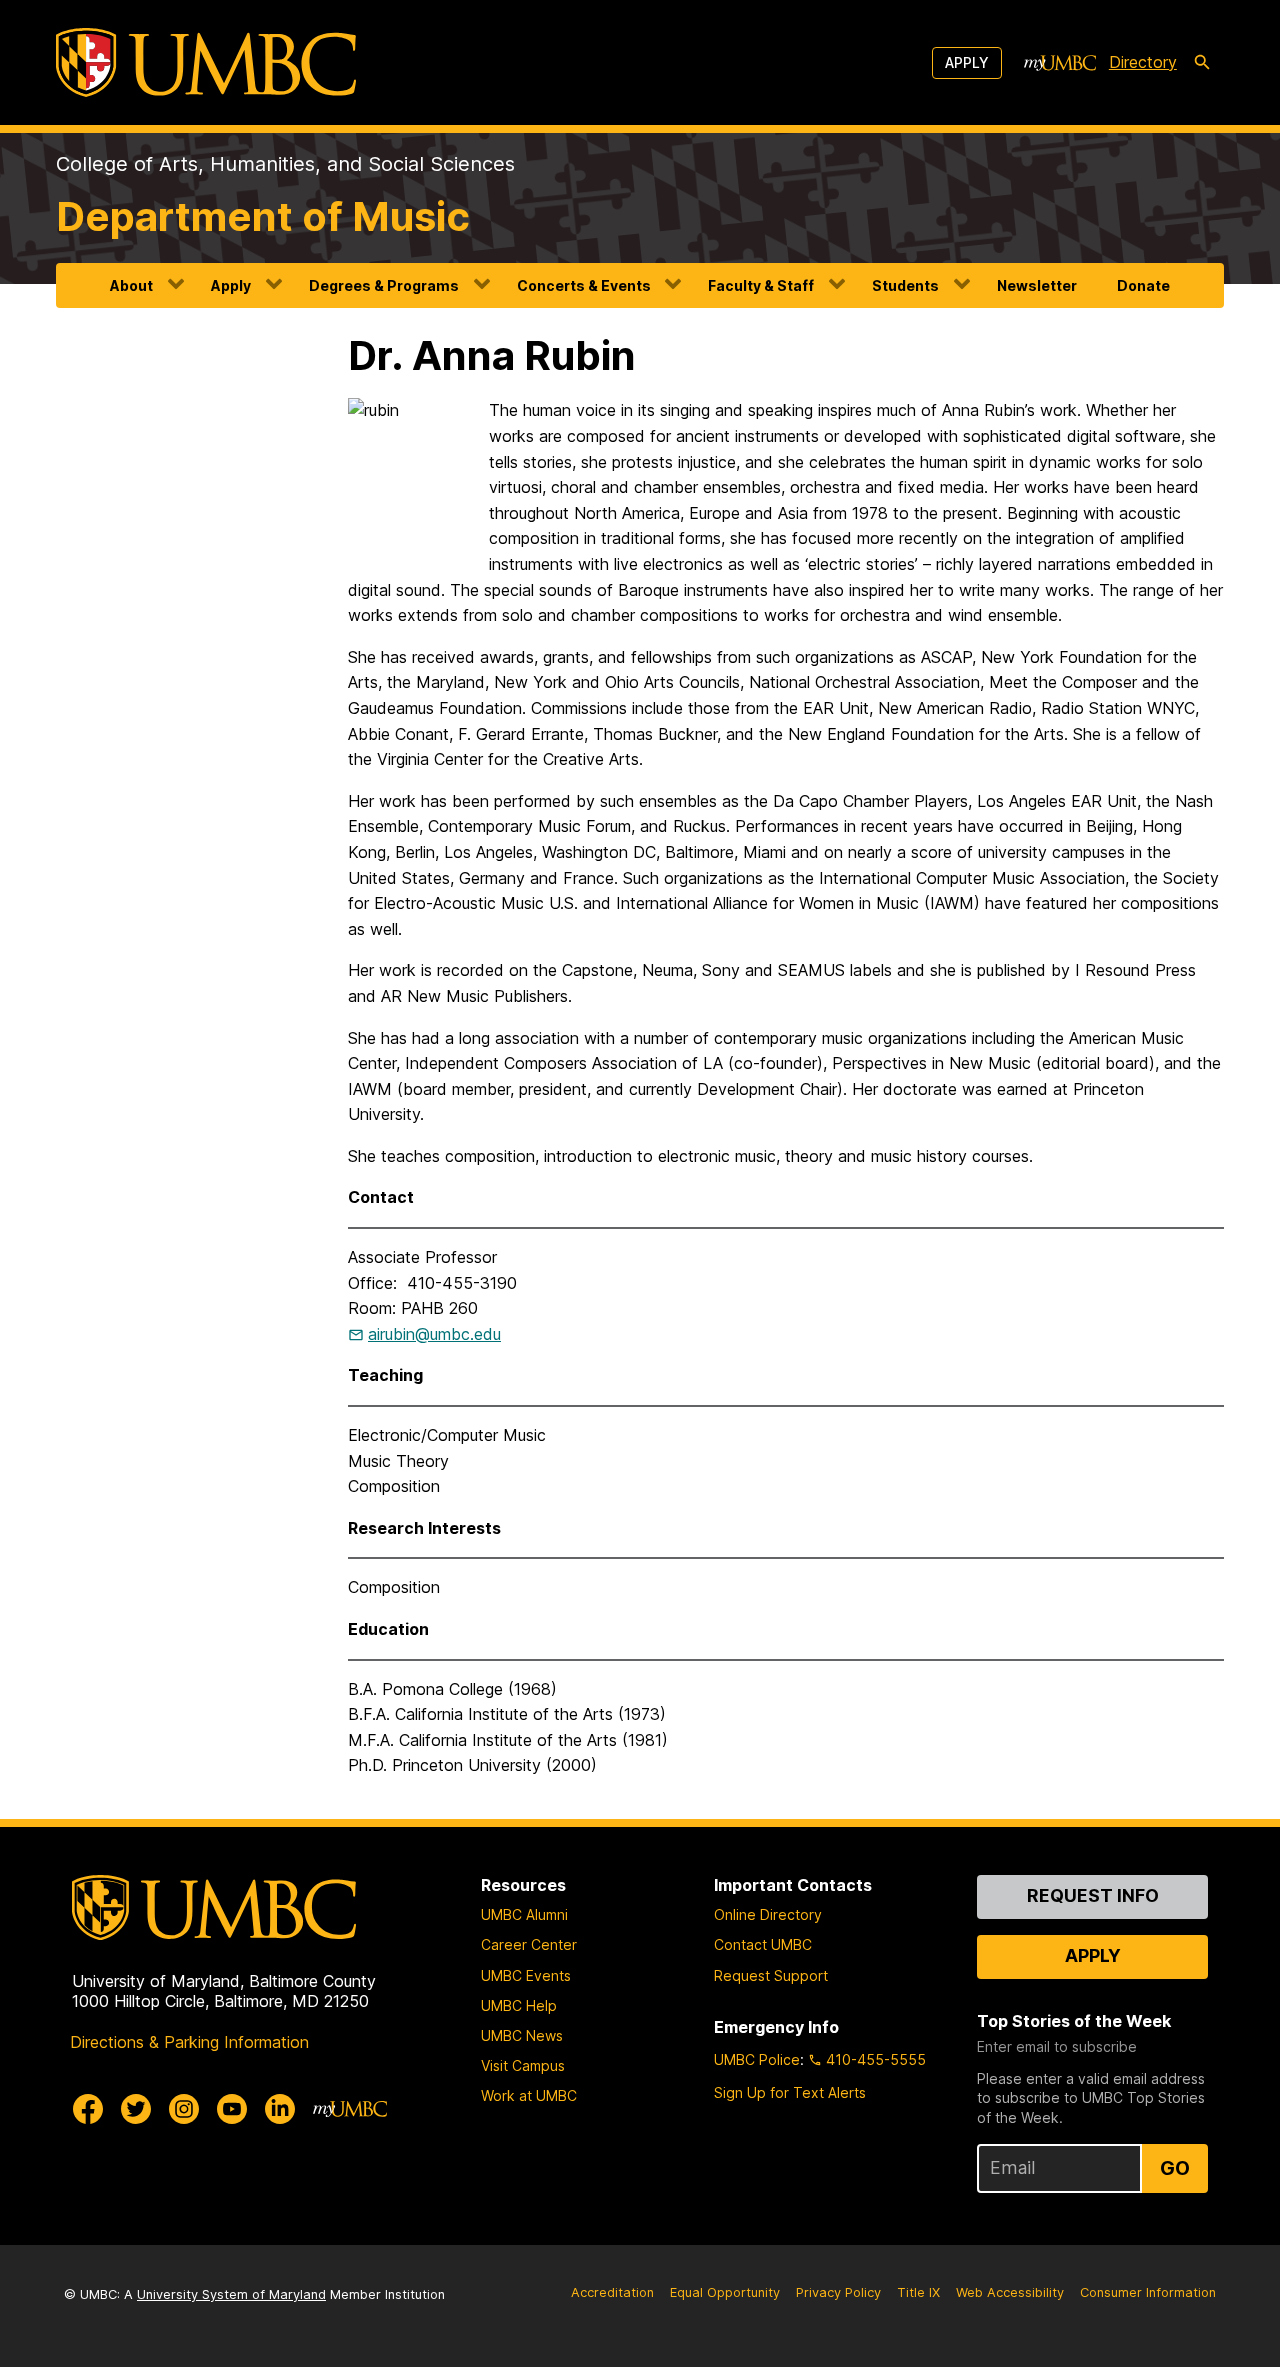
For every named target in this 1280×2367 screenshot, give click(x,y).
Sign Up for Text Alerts (790, 2092)
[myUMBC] (1060, 63)
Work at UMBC (529, 2095)
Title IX (918, 2292)
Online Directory (768, 1914)
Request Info (1093, 1895)
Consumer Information (1148, 2292)
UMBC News (522, 2035)
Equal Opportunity (725, 2292)
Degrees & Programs (384, 285)
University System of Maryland (231, 2294)
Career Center (529, 1944)
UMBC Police (757, 2059)
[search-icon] (1202, 63)
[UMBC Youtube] (232, 2109)
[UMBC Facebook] (88, 2109)
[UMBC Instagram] (184, 2109)
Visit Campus (523, 2065)
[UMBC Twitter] (136, 2109)
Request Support (771, 1975)
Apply (967, 62)
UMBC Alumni (524, 1914)
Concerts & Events (584, 285)
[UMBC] (206, 62)
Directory (1143, 62)
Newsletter (1037, 285)
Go (1175, 2168)
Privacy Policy (838, 2292)
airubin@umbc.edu (434, 1334)
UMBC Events (526, 1975)
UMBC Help (519, 2005)
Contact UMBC (763, 1944)
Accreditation (612, 2292)
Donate (1143, 285)
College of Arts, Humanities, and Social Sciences (285, 164)
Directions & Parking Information (189, 2042)
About (131, 285)
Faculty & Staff (761, 285)
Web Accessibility (1010, 2292)
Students (905, 285)
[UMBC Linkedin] (280, 2109)
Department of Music (263, 216)
